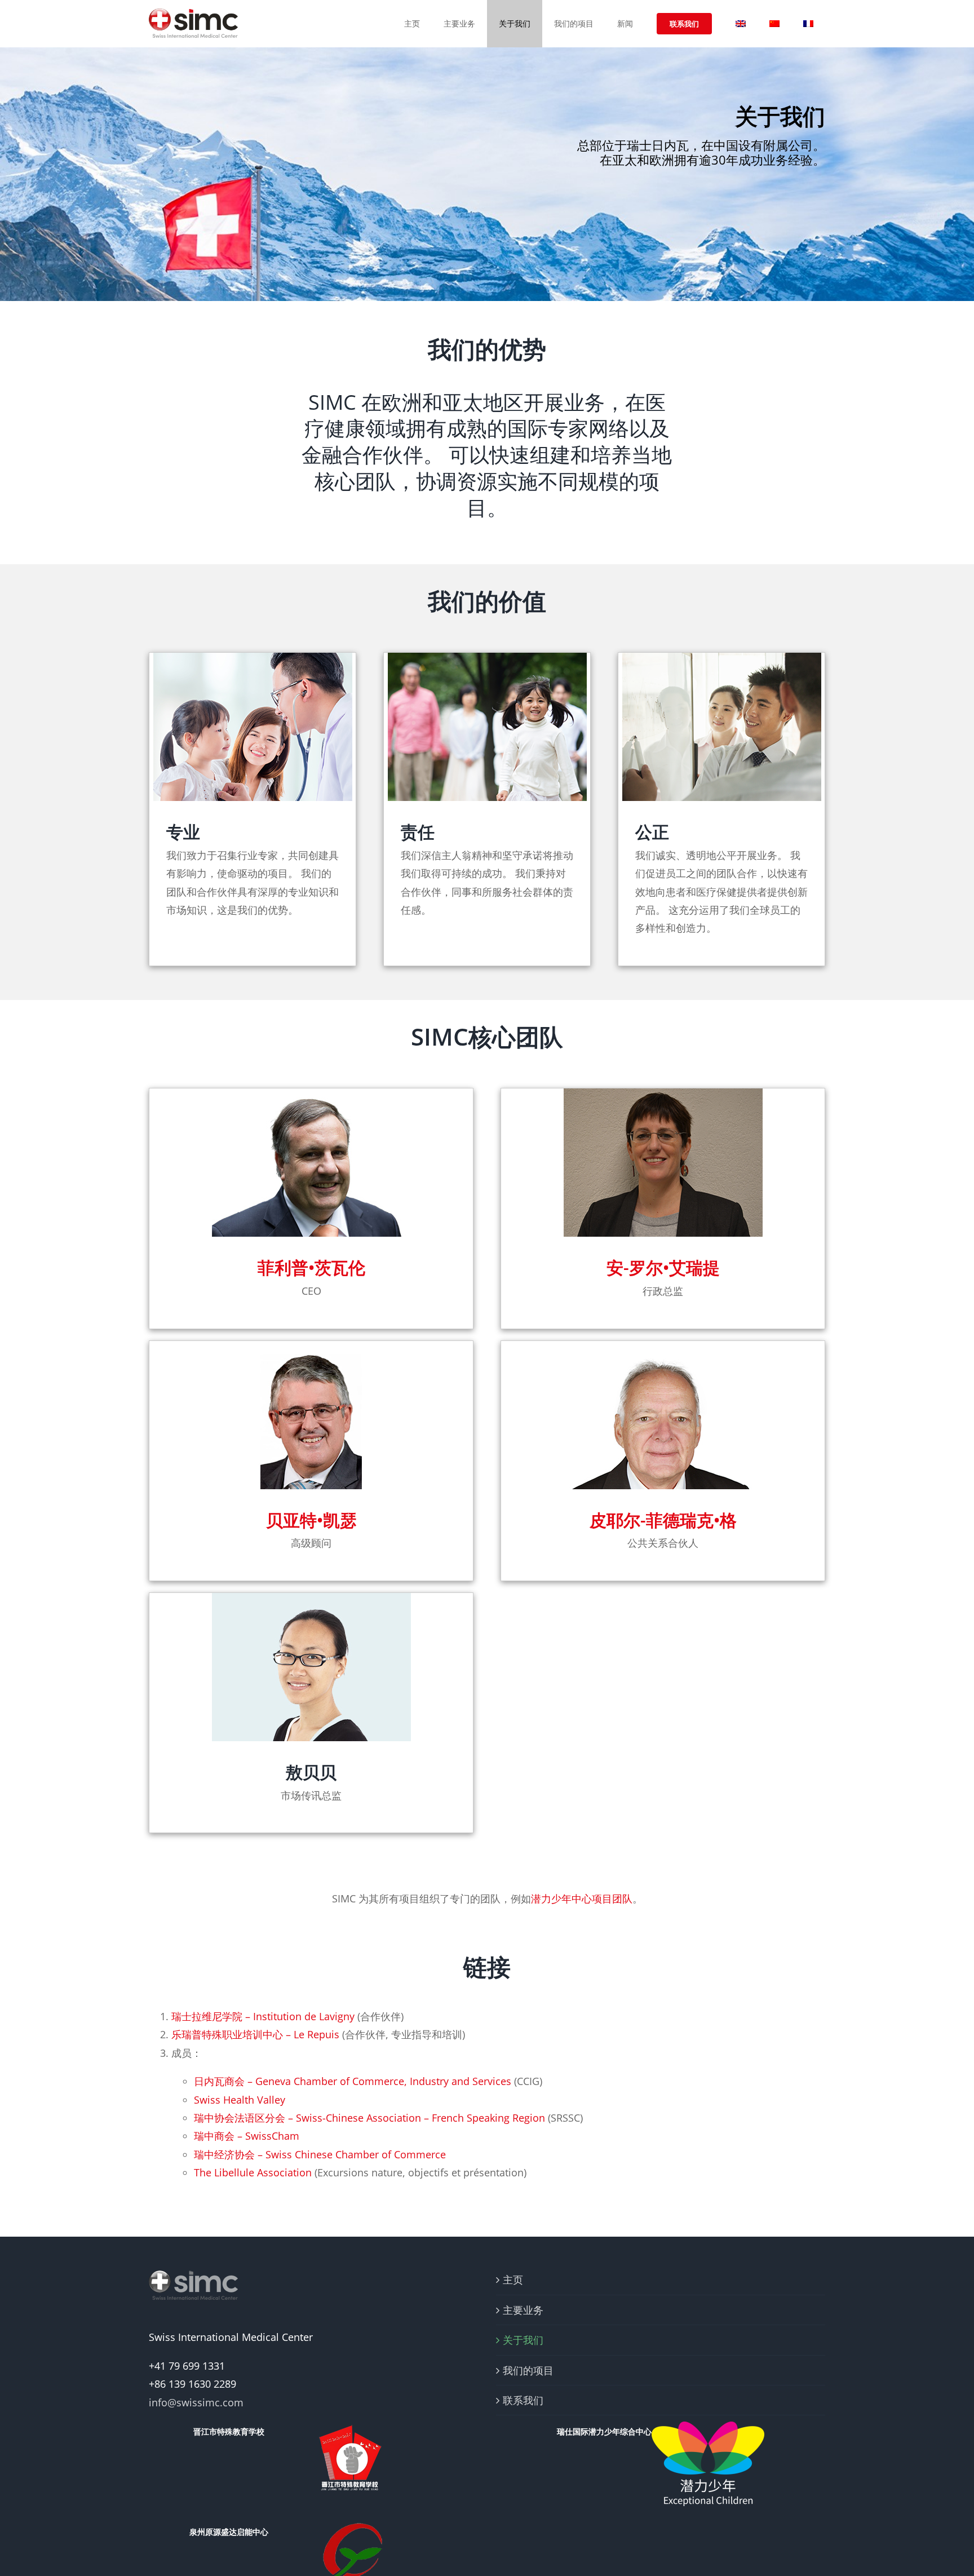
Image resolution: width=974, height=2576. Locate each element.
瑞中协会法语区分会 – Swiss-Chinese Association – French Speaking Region (369, 2118)
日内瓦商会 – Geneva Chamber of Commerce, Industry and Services (353, 2081)
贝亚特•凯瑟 (311, 1520)
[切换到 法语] (808, 24)
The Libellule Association (253, 2172)
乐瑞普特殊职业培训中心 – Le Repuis (255, 2034)
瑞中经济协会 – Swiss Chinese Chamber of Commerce (320, 2154)
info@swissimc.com (196, 2402)
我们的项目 (528, 2370)
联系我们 (523, 2400)
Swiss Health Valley (240, 2100)
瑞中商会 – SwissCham (247, 2136)
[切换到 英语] (741, 24)
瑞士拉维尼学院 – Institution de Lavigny (263, 2016)
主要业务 (523, 2310)
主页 (513, 2280)
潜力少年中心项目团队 (582, 1898)
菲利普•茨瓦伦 (311, 1267)
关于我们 (523, 2340)
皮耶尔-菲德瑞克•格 (663, 1520)
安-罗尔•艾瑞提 (663, 1267)
